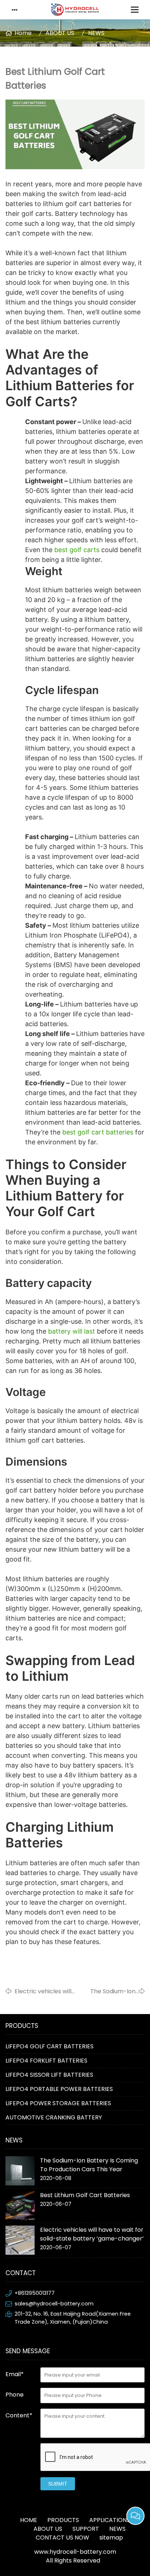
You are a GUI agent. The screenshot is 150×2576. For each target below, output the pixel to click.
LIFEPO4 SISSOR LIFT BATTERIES (49, 2075)
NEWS (96, 33)
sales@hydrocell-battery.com (54, 2304)
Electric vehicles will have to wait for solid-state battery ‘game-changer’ (46, 1991)
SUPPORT (86, 2529)
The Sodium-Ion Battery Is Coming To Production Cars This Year (108, 1991)
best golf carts (77, 550)
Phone (15, 2395)
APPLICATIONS (110, 2520)
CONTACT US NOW (62, 2538)
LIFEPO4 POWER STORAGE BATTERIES (58, 2103)
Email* (15, 2374)
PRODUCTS (63, 2520)
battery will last (72, 1331)
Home (23, 33)
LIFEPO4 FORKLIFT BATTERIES (46, 2061)
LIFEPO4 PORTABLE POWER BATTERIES (59, 2089)
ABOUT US (60, 33)
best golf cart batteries (98, 1132)
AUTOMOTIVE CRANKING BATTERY (54, 2117)
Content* (19, 2415)
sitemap (111, 2538)
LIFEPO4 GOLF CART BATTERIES (50, 2046)
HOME (29, 2520)
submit (58, 2484)
